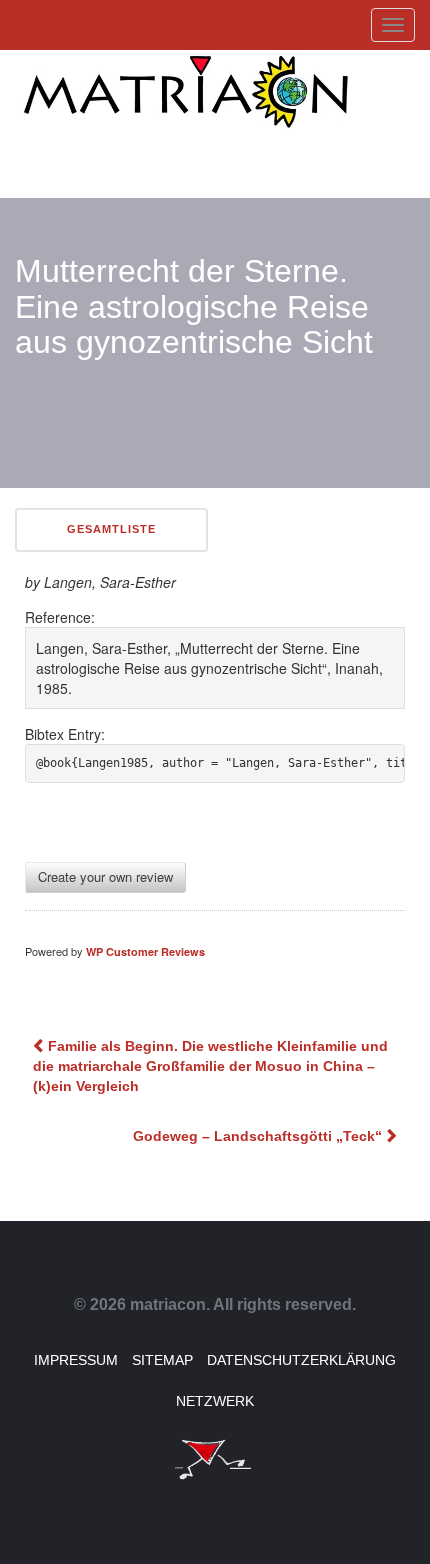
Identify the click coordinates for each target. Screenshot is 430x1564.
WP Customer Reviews (145, 951)
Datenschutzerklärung (301, 1360)
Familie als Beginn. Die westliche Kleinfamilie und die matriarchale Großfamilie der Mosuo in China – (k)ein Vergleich (210, 1066)
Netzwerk (215, 1401)
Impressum (76, 1360)
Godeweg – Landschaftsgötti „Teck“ (257, 1136)
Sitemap (162, 1360)
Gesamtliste (111, 529)
